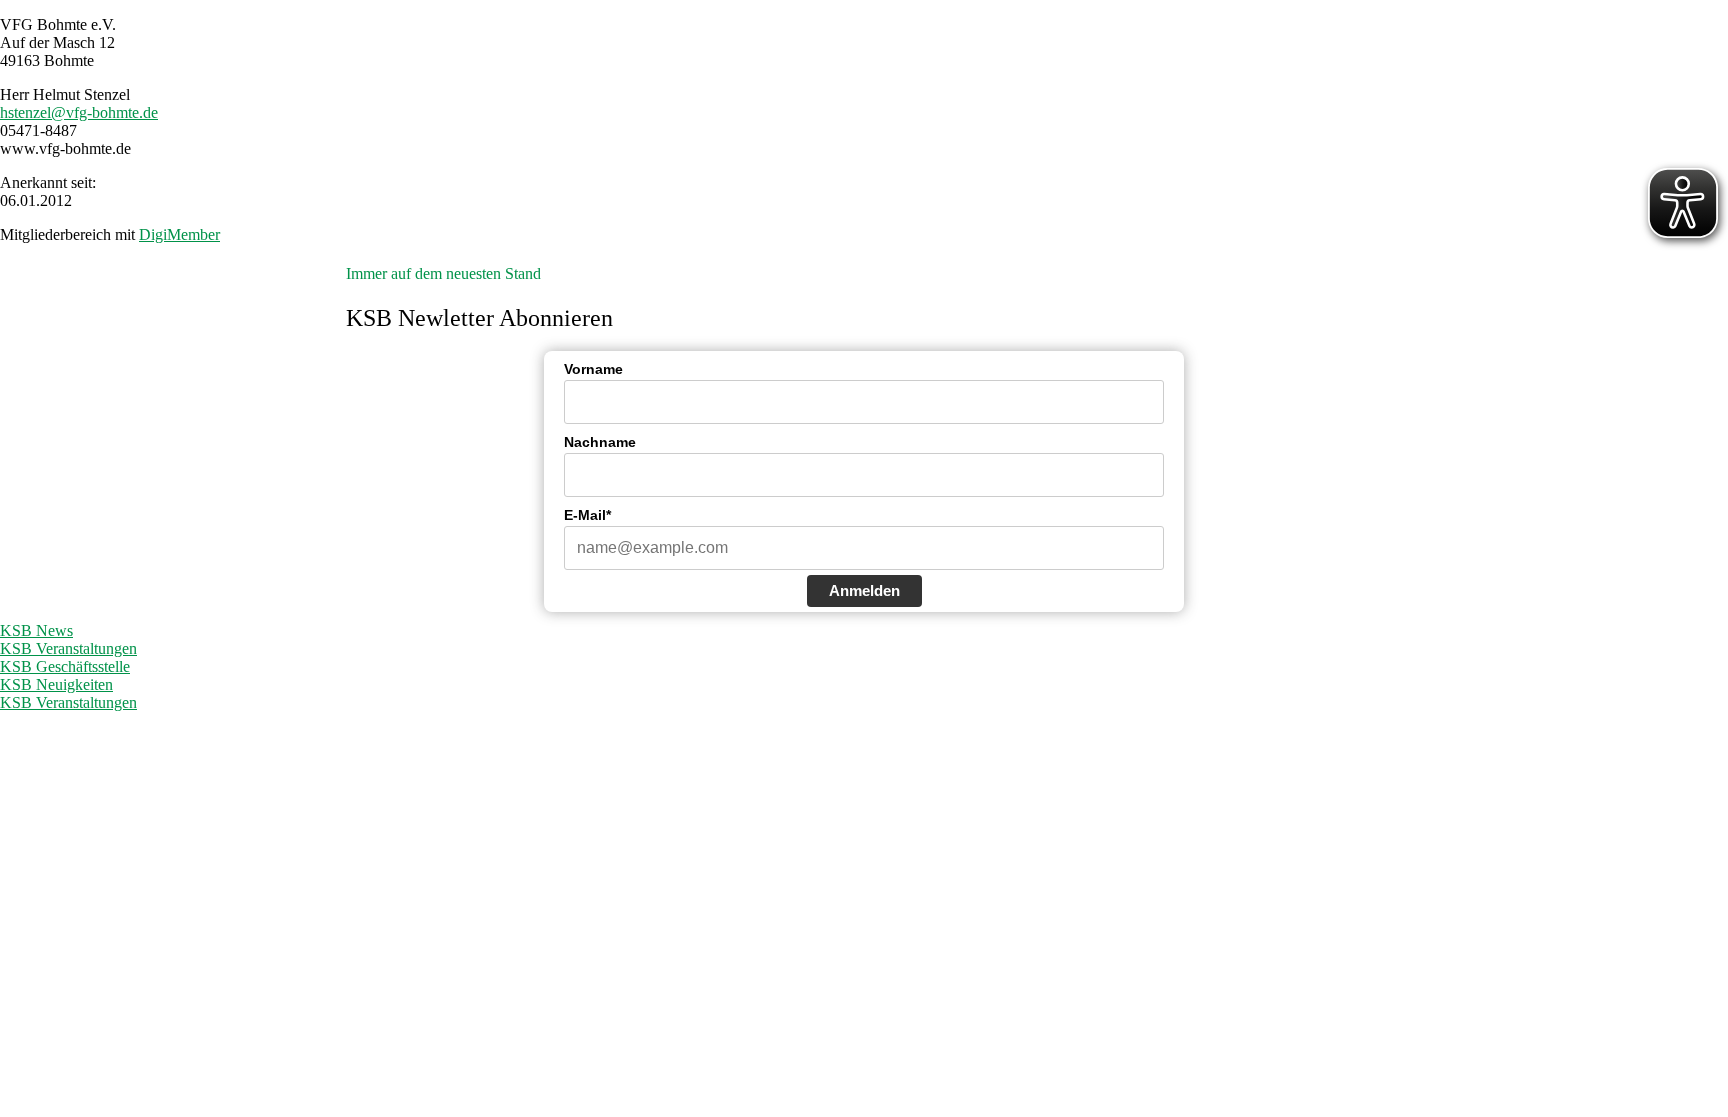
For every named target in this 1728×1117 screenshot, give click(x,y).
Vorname (593, 369)
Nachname (600, 442)
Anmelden (864, 590)
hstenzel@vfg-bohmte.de (79, 112)
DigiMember (179, 234)
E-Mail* (587, 515)
